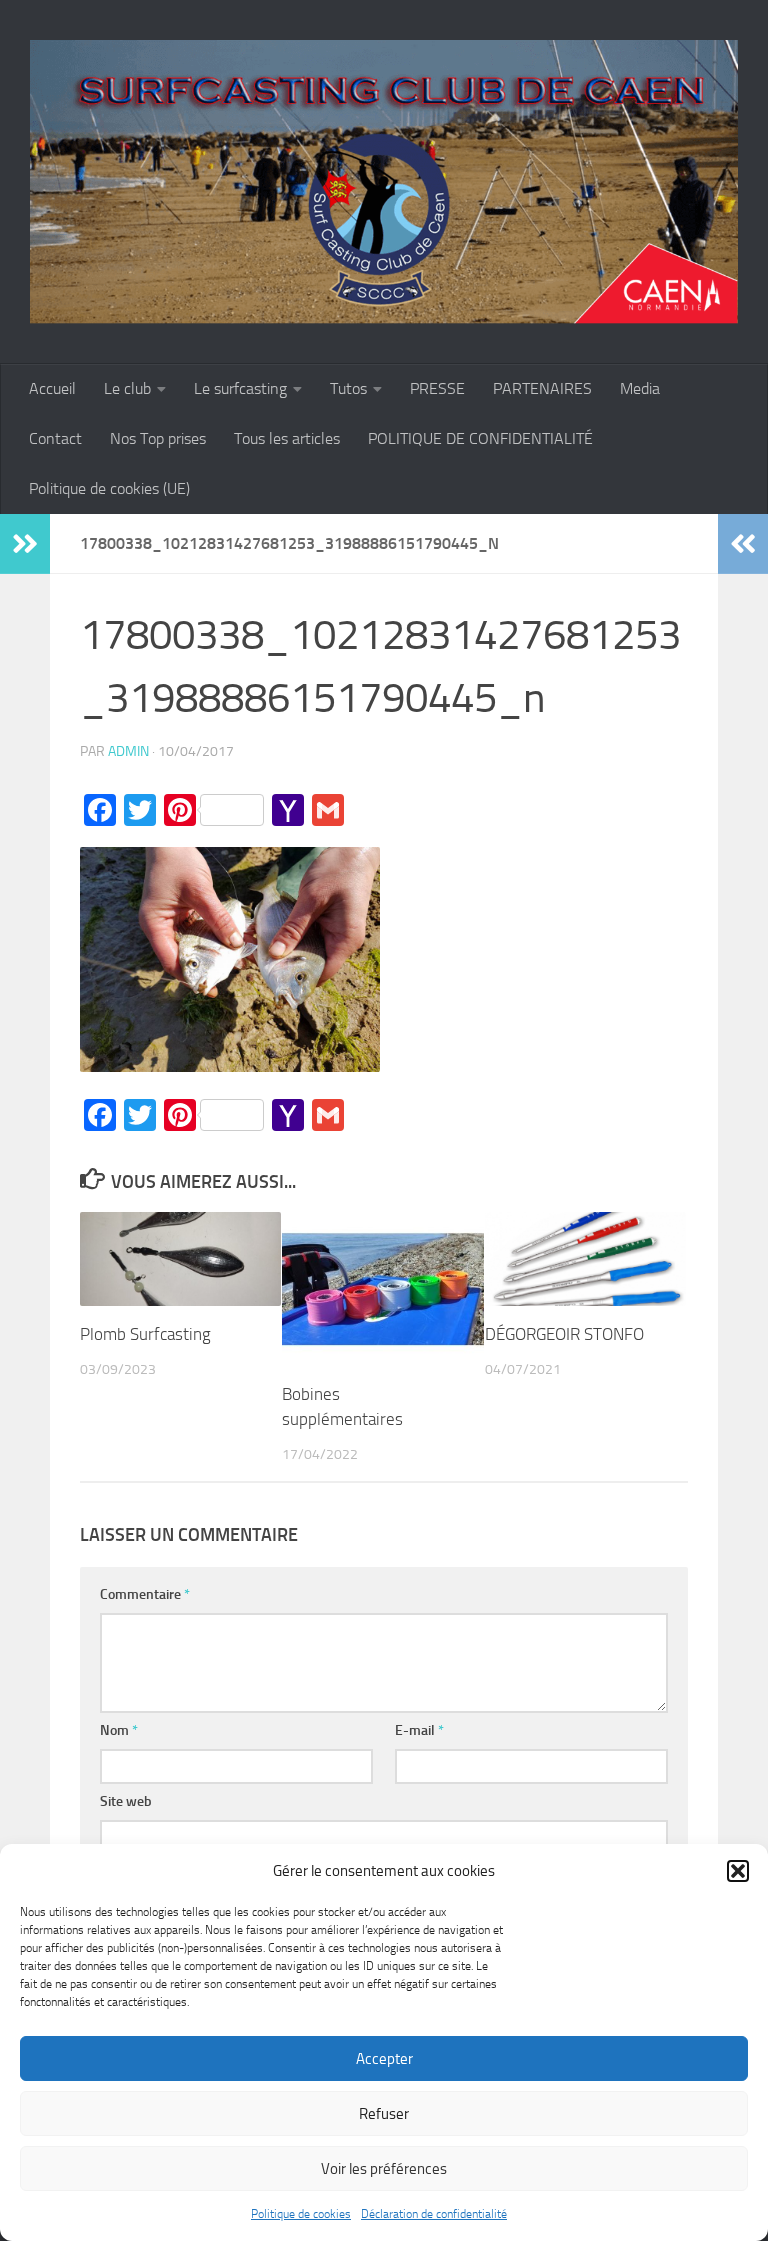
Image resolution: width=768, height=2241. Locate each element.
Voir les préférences (384, 2169)
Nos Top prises (158, 438)
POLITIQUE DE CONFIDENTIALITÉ (480, 438)
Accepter (384, 2059)
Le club (127, 388)
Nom (119, 1730)
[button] (738, 1871)
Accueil (52, 388)
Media (640, 388)
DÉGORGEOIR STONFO (564, 1334)
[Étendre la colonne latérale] (25, 544)
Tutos (348, 388)
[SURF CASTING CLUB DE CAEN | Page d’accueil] (384, 182)
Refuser (384, 2114)
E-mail (419, 1730)
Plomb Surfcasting (145, 1334)
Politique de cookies (301, 2214)
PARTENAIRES (542, 388)
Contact (55, 438)
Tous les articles (287, 438)
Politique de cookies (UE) (109, 488)
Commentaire (145, 1594)
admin (128, 751)
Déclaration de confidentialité (434, 2214)
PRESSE (437, 388)
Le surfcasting (240, 388)
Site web (126, 1801)
